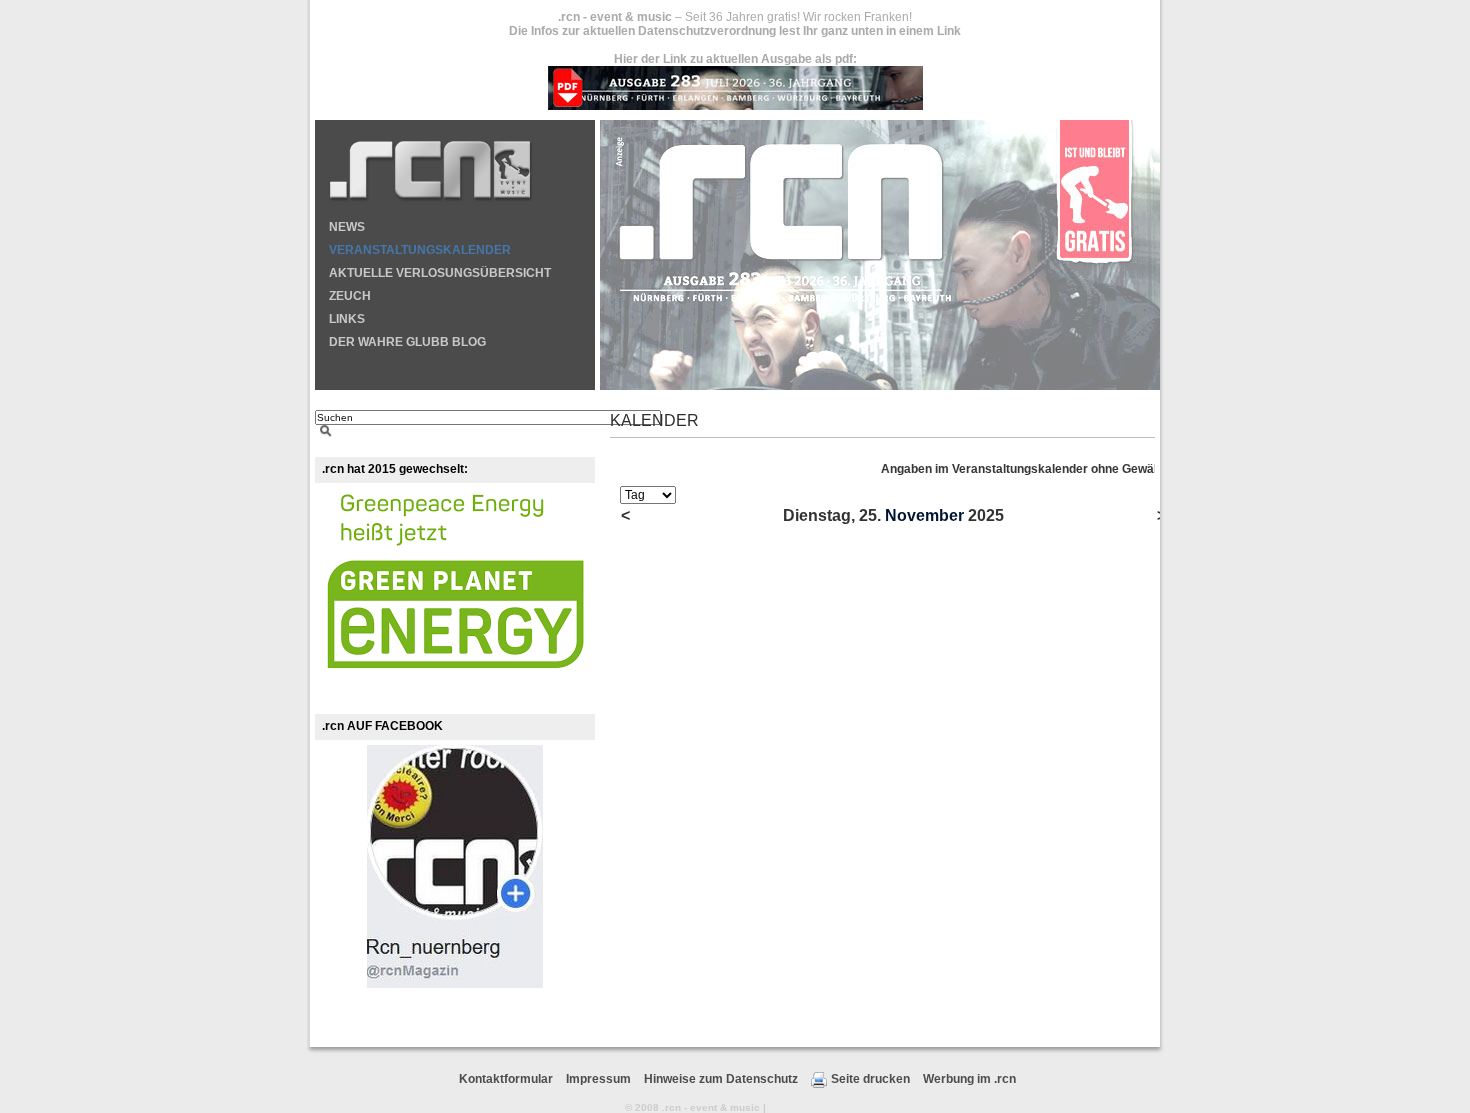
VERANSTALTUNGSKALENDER (420, 250)
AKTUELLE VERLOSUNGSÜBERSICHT (440, 273)
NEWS (347, 227)
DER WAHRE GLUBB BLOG (407, 342)
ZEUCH (350, 296)
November (924, 515)
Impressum (598, 1079)
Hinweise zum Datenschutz (721, 1079)
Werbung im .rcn (969, 1079)
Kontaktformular (506, 1079)
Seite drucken (870, 1079)
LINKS (347, 319)
